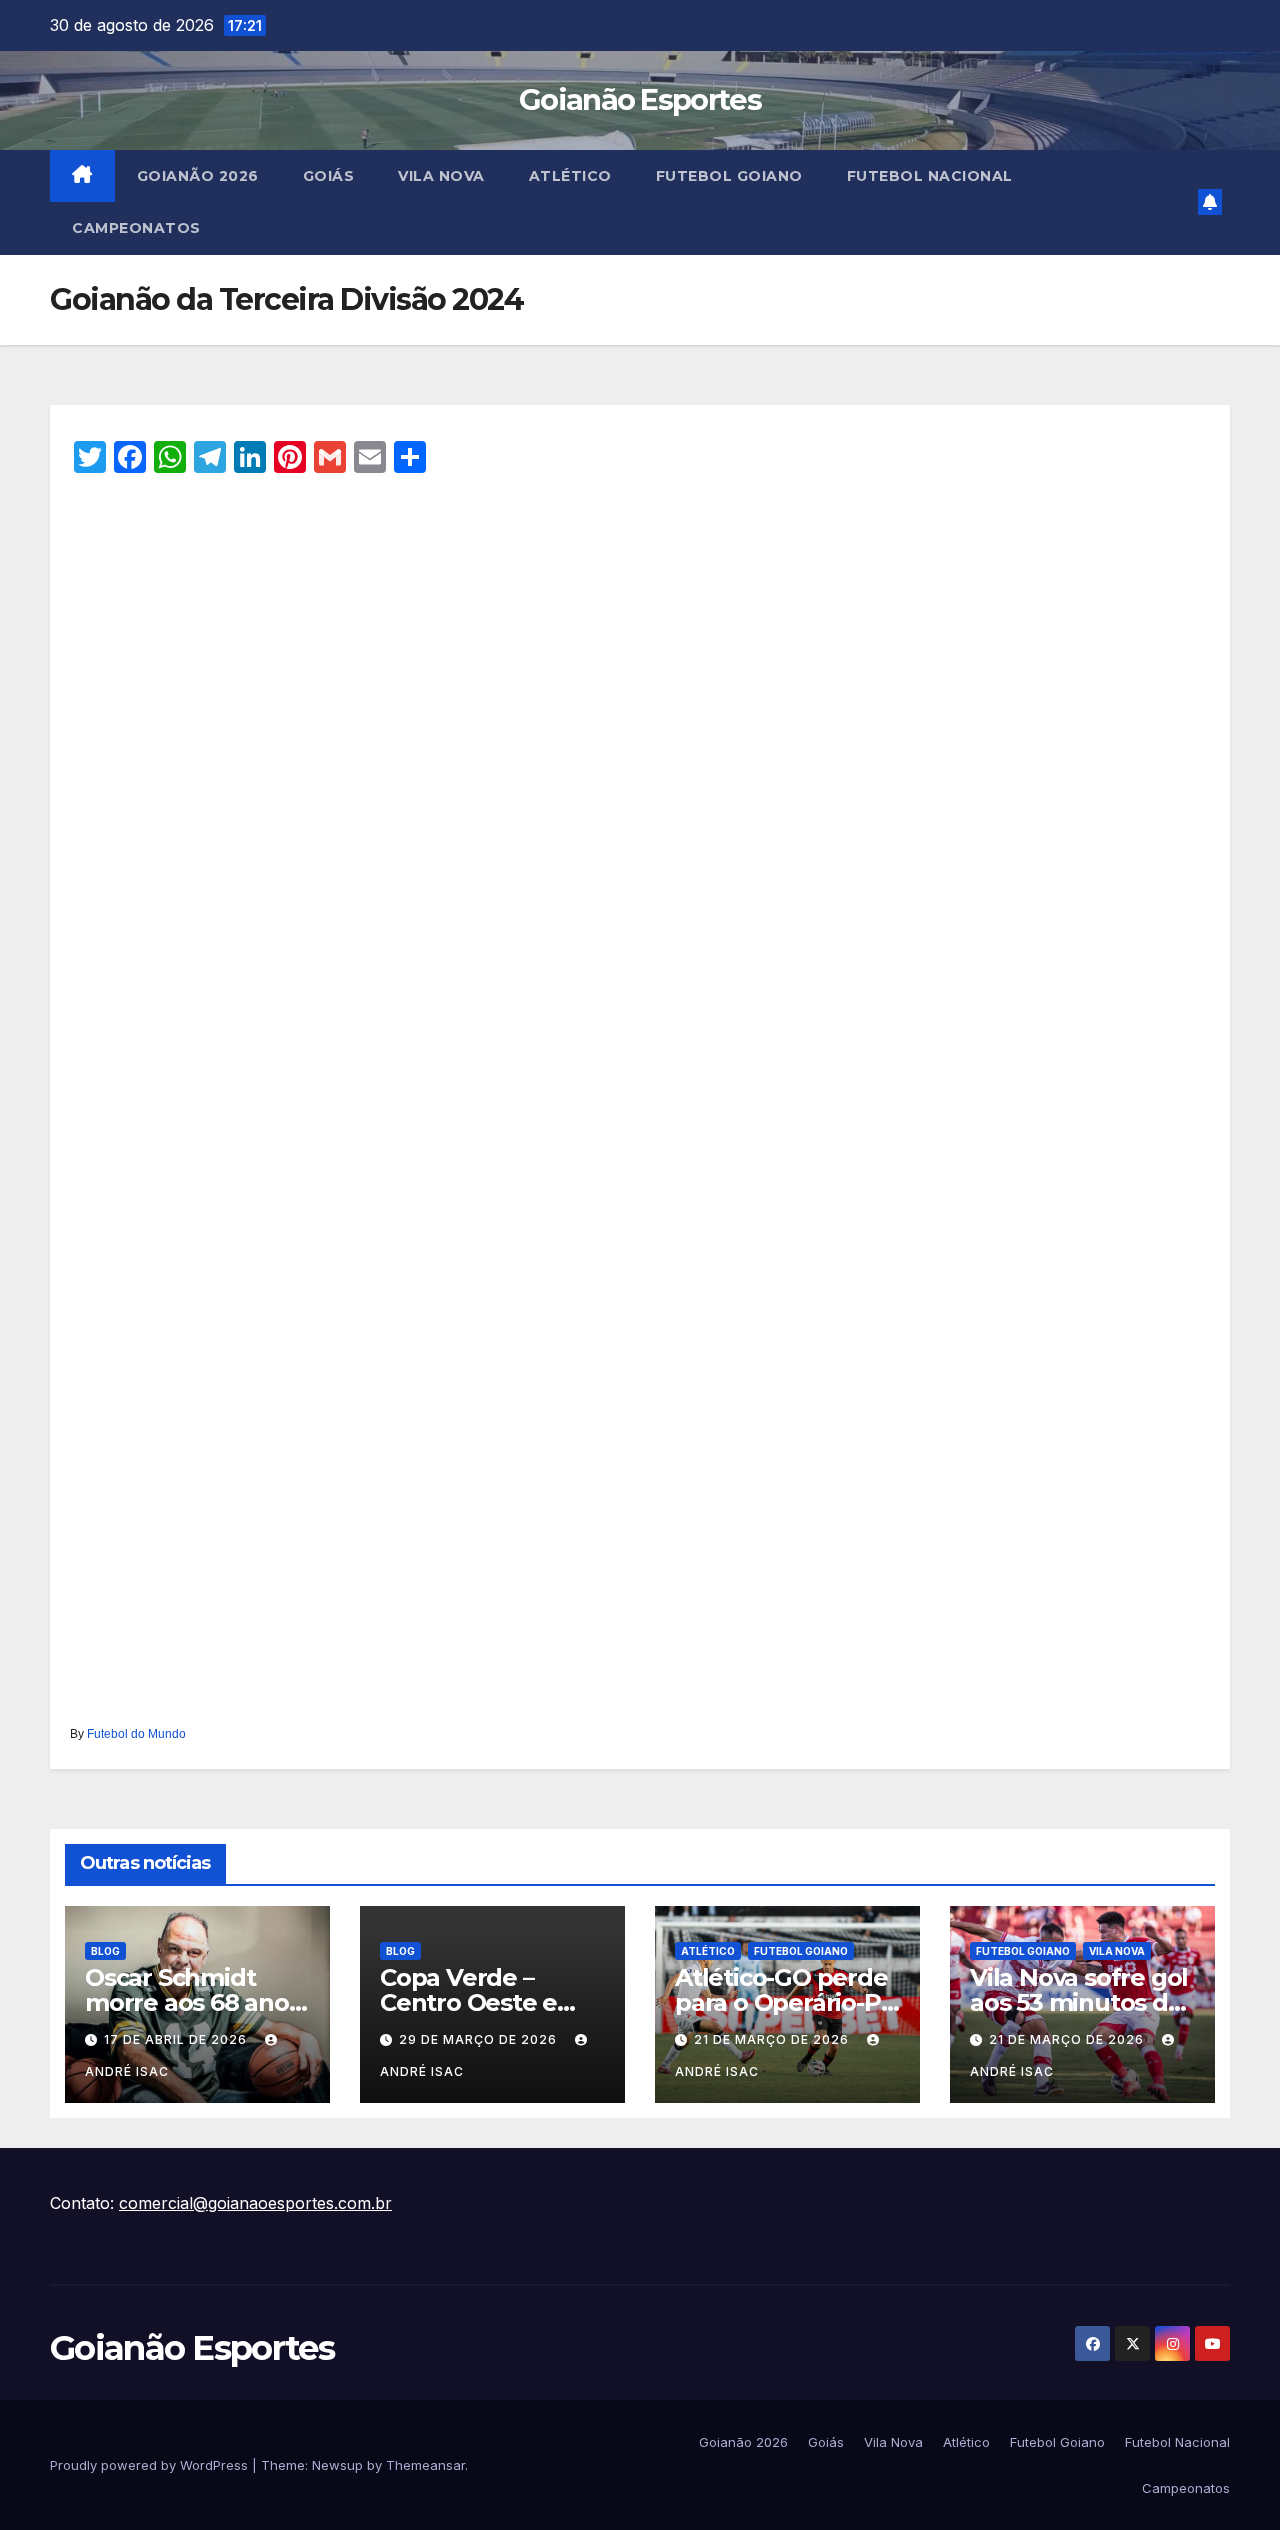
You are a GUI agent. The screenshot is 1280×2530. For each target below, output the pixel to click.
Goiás (329, 176)
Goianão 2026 (198, 176)
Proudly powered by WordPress (151, 2465)
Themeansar (425, 2465)
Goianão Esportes (640, 99)
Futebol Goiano (729, 176)
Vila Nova (441, 176)
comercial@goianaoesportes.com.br (255, 2203)
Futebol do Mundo (136, 1734)
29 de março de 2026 (480, 2039)
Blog (105, 1951)
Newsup (337, 2465)
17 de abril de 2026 (177, 2039)
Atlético (570, 176)
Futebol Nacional (930, 176)
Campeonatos (136, 228)
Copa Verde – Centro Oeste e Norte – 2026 (468, 2002)
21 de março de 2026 (773, 2039)
